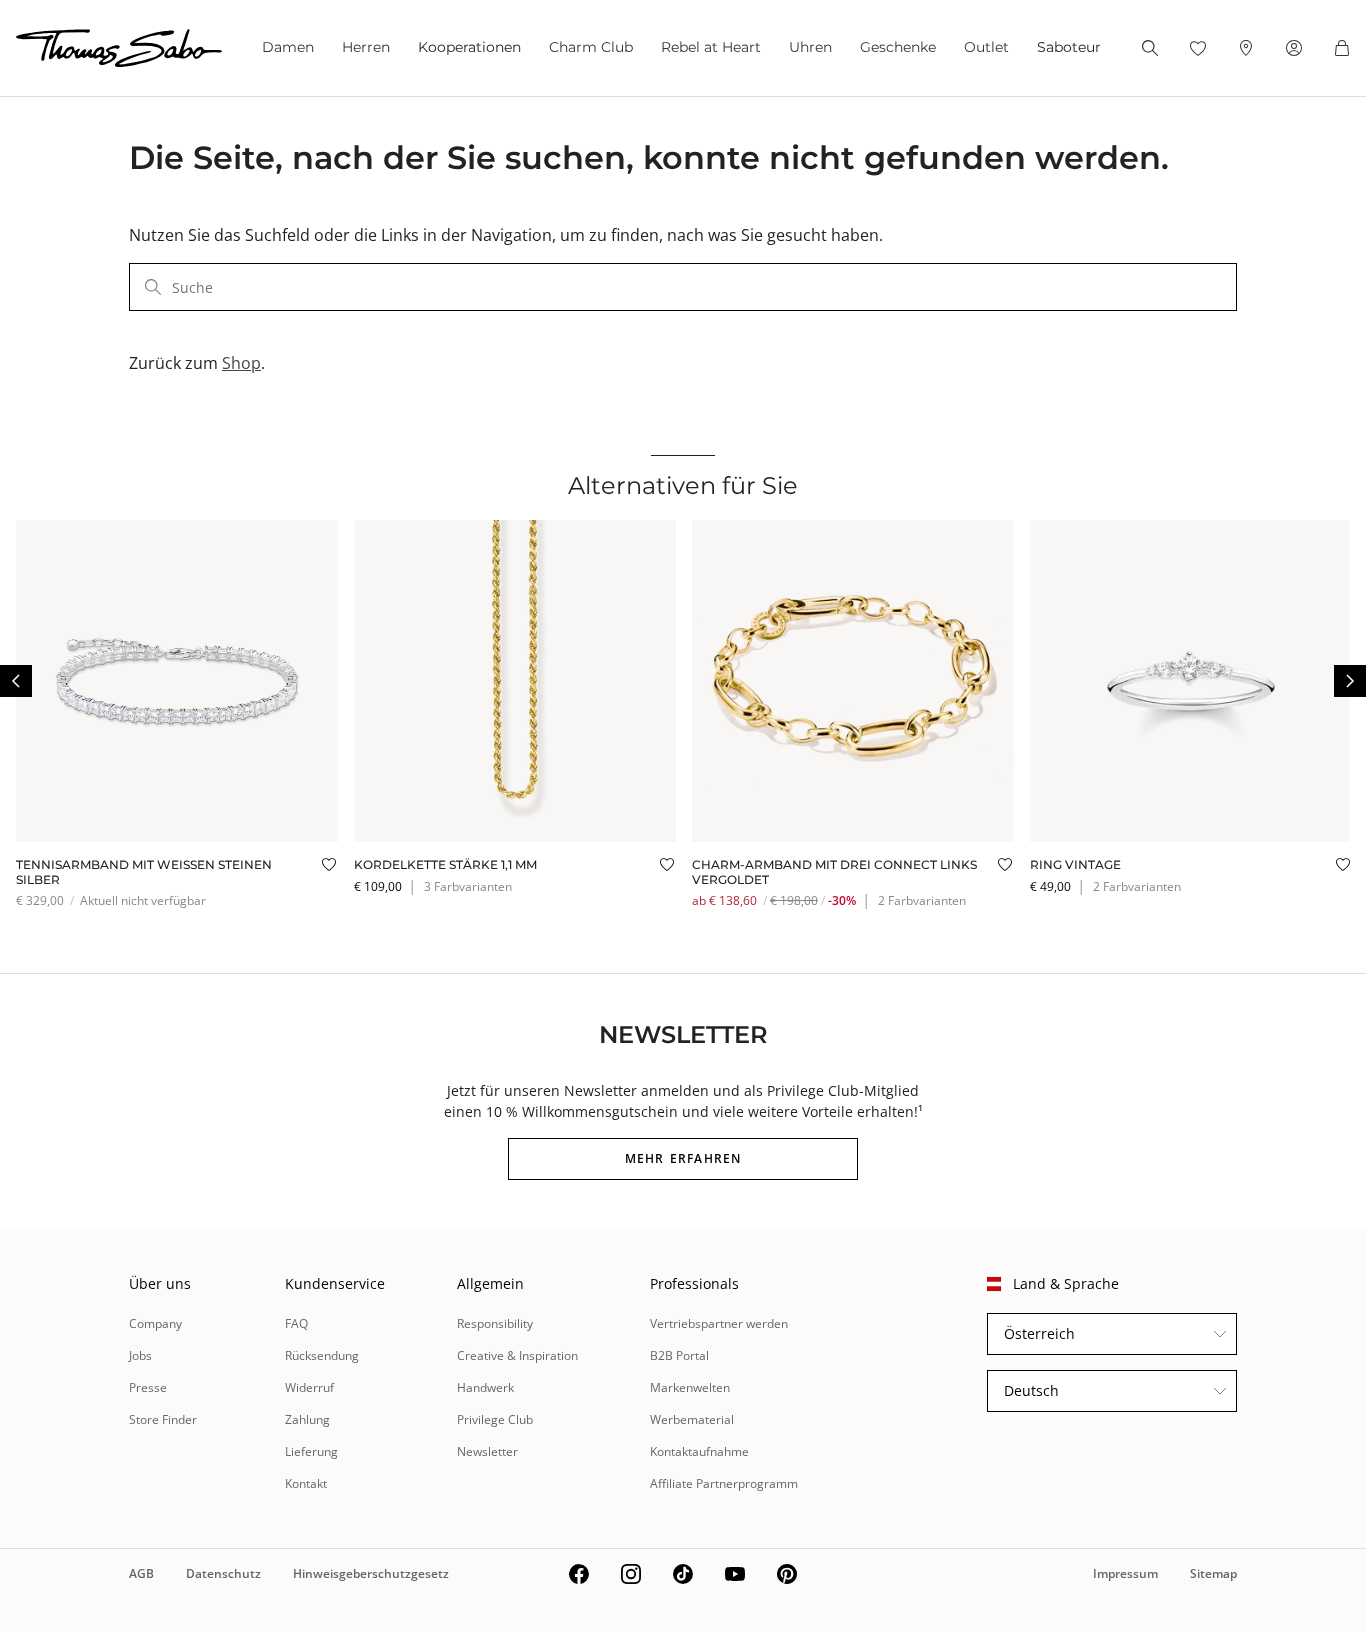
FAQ (296, 1323)
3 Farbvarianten (468, 886)
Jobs (140, 1355)
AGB (141, 1573)
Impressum (1125, 1573)
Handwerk (485, 1387)
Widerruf (309, 1387)
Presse (148, 1387)
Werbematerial (692, 1419)
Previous (16, 681)
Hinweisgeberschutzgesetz (371, 1573)
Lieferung (311, 1451)
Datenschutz (223, 1573)
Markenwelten (690, 1387)
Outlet (986, 47)
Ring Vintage (1075, 864)
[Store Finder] (1246, 48)
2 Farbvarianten (922, 900)
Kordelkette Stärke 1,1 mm (445, 864)
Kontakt (306, 1483)
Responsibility (495, 1323)
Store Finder (163, 1419)
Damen (288, 47)
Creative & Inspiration (517, 1355)
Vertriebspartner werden (719, 1323)
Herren (366, 47)
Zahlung (307, 1419)
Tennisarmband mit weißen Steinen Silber (144, 871)
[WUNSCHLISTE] (1198, 48)
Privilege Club (495, 1419)
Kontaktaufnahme (699, 1451)
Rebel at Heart (711, 47)
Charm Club (591, 47)
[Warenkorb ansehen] (1342, 48)
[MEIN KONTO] (1294, 48)
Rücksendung (322, 1355)
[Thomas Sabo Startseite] (119, 48)
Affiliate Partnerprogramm (724, 1483)
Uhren (810, 47)
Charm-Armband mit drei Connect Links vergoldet (834, 871)
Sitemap (1213, 1573)
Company (155, 1323)
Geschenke (898, 47)
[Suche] (1150, 48)
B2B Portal (679, 1355)
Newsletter (487, 1451)
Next (1350, 681)
